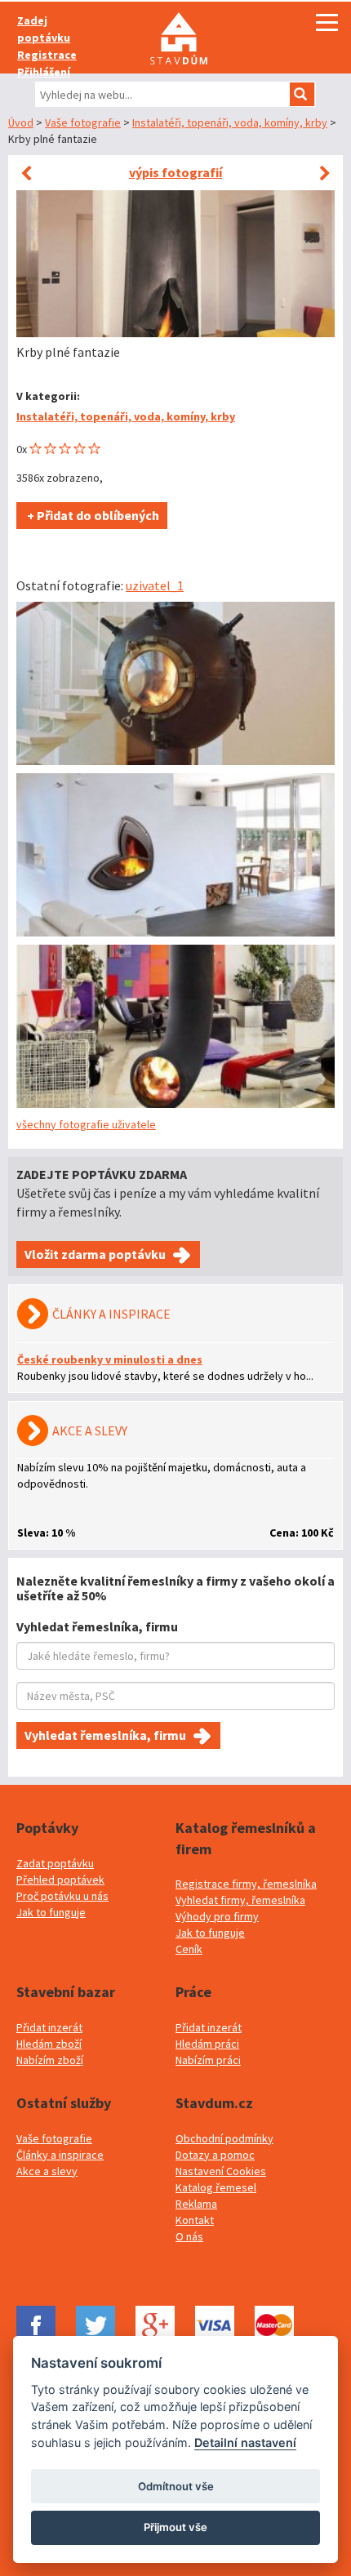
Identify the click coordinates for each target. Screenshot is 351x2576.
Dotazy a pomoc (215, 2155)
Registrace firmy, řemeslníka (246, 1884)
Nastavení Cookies (221, 2171)
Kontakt (195, 2220)
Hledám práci (207, 2044)
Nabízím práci (208, 2060)
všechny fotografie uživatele (86, 1124)
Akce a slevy (47, 2171)
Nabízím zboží (50, 2060)
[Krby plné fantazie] (175, 683)
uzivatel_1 (155, 585)
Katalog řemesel (216, 2187)
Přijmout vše (175, 2527)
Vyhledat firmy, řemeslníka (240, 1900)
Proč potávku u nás (62, 1896)
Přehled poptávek (60, 1880)
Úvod (21, 122)
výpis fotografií (175, 172)
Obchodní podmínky (224, 2138)
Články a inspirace (60, 2155)
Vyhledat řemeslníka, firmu (105, 1735)
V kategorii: (48, 396)
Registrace (47, 55)
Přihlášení (44, 72)
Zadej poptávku (44, 29)
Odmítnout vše (176, 2486)
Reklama (196, 2204)
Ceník (189, 1949)
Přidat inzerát (49, 2027)
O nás (189, 2236)
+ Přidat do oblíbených (92, 515)
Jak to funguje (51, 1912)
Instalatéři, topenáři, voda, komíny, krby (230, 122)
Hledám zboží (49, 2044)
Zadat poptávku (55, 1863)
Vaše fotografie (83, 122)
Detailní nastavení (245, 2443)
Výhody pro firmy (217, 1916)
